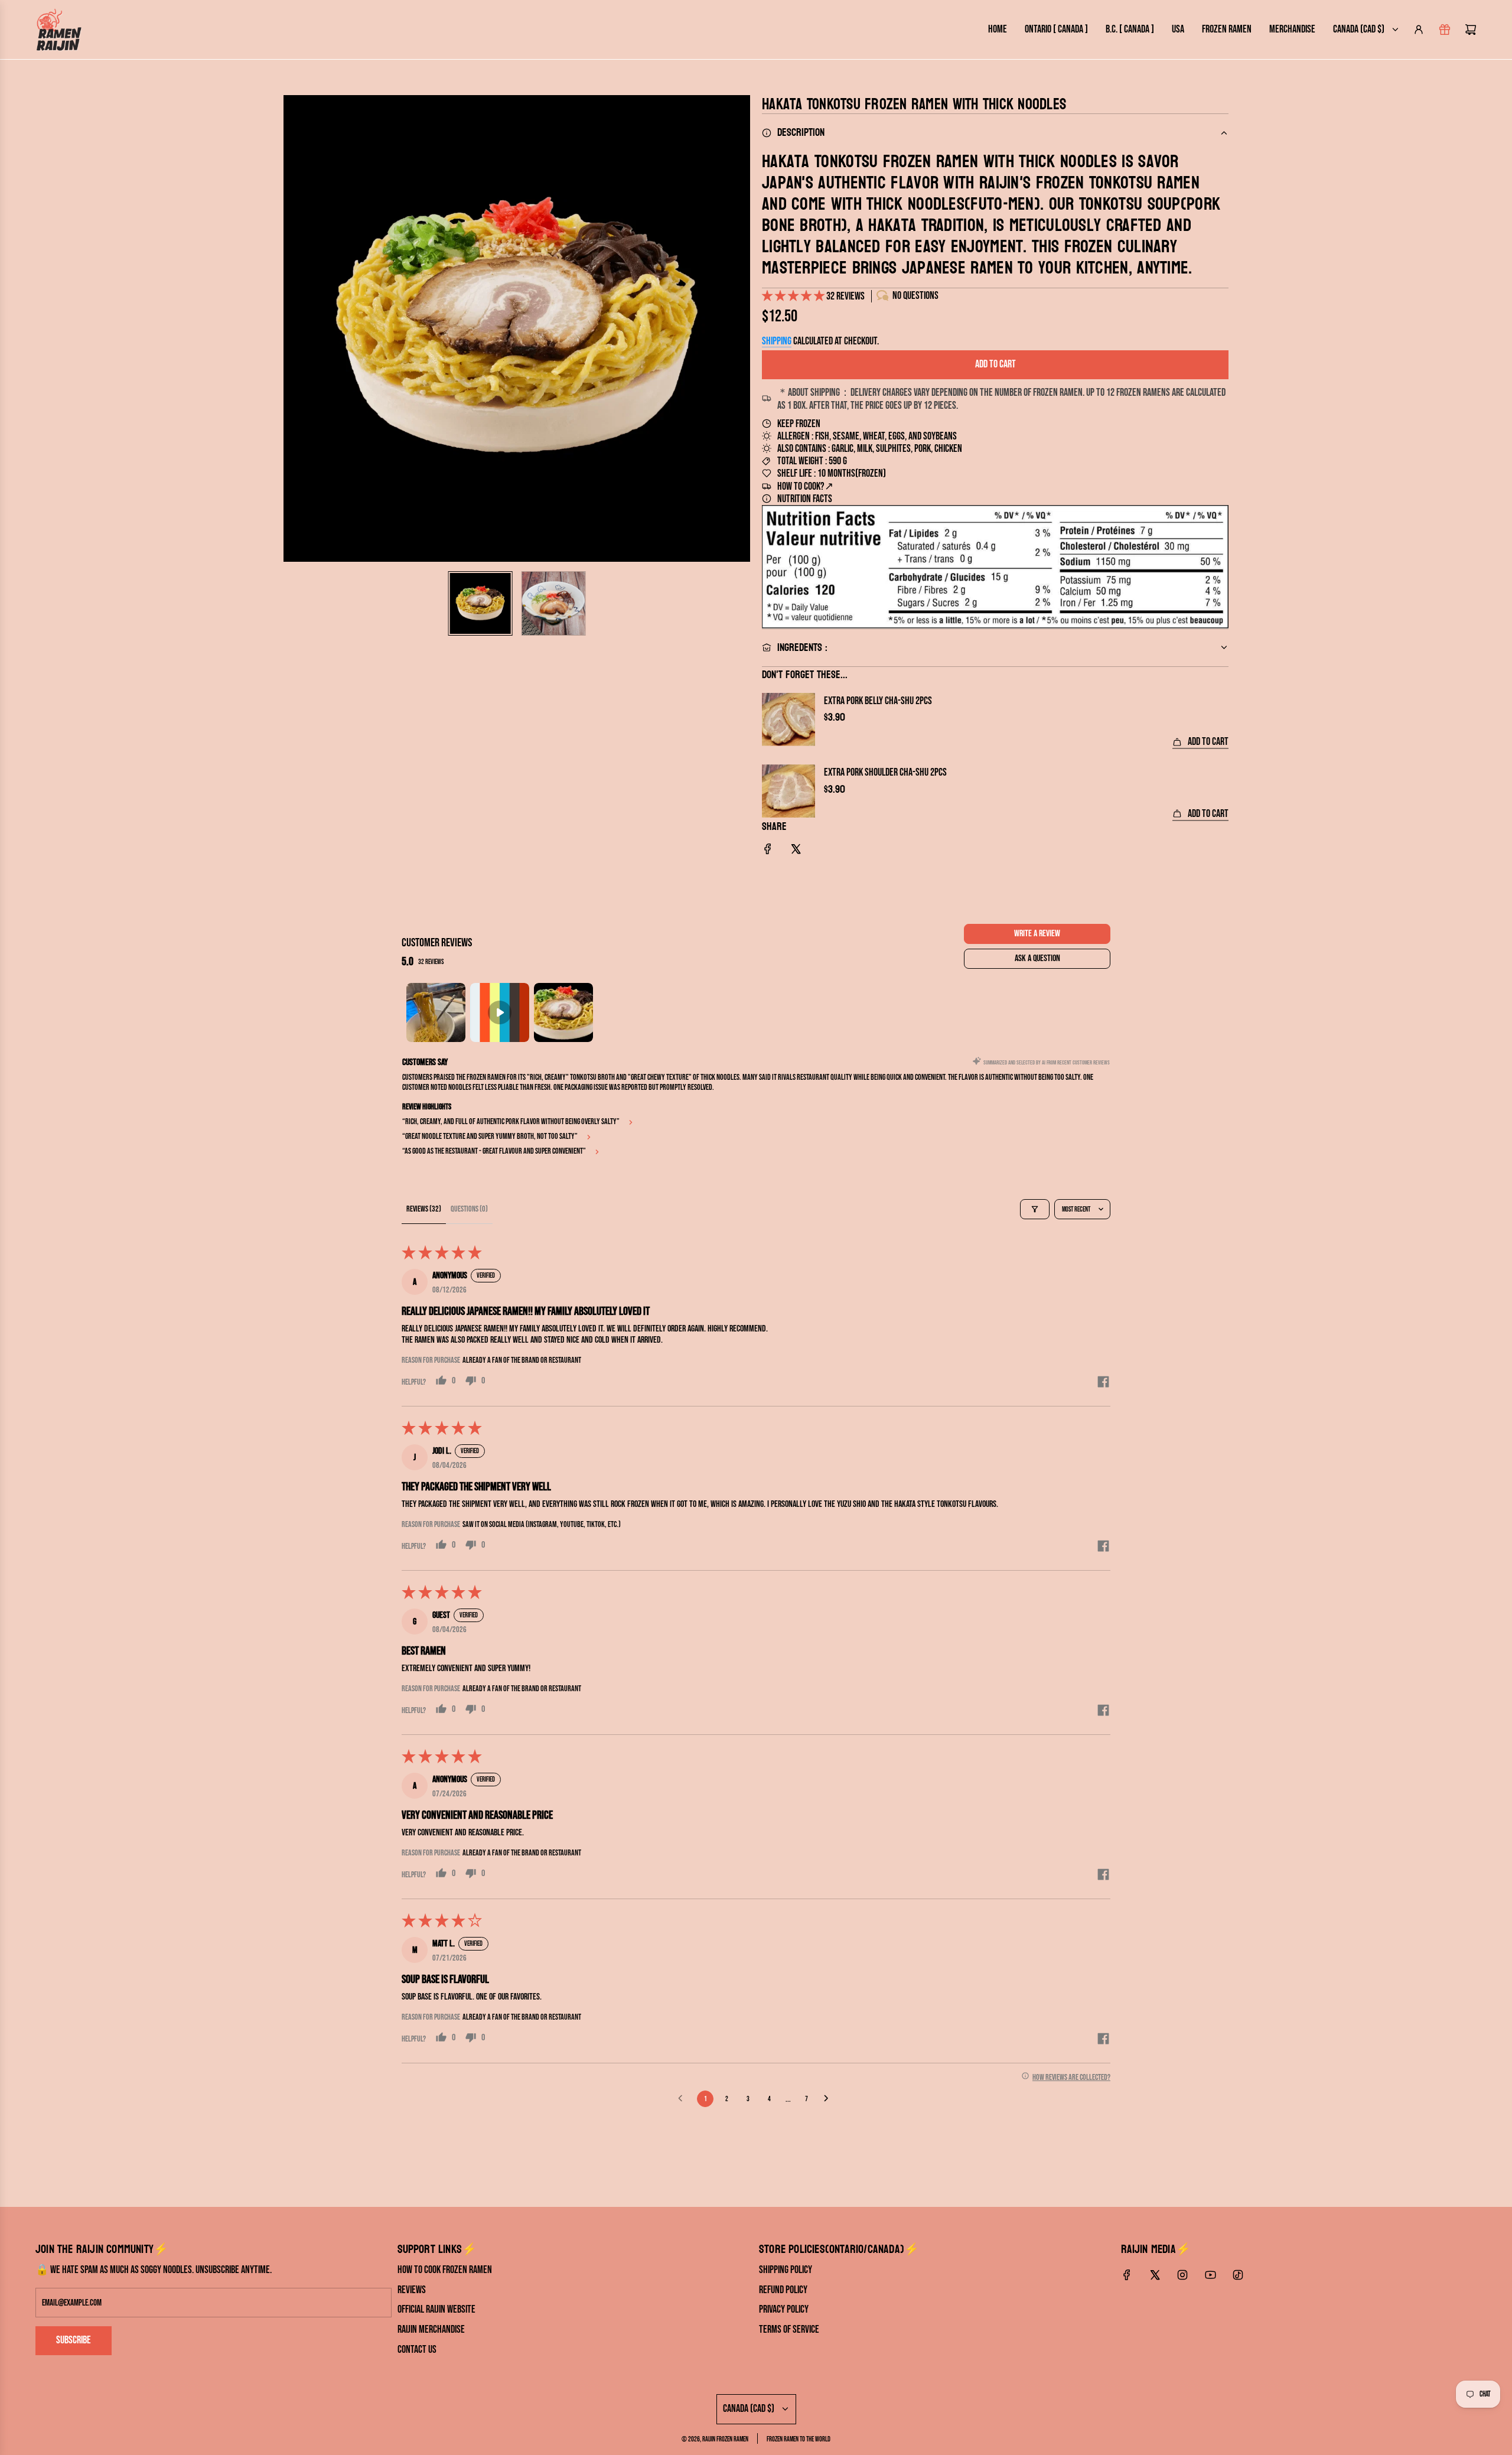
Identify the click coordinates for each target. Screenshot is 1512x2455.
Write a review (1037, 934)
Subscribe (74, 2340)
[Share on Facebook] (768, 852)
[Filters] (1035, 1209)
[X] (1155, 2275)
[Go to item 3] (563, 1012)
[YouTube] (1210, 2275)
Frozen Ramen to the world (799, 2439)
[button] (293, 328)
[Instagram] (1182, 2275)
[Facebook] (1127, 2275)
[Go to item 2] (500, 1012)
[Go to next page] (829, 2099)
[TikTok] (1238, 2275)
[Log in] (1419, 30)
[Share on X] (796, 852)
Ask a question (1037, 958)
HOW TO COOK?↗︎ (805, 486)
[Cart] (1471, 30)
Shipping (777, 341)
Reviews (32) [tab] (424, 1209)
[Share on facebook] (1103, 1383)
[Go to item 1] (436, 1012)
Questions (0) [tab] (469, 1209)
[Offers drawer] (1445, 30)
